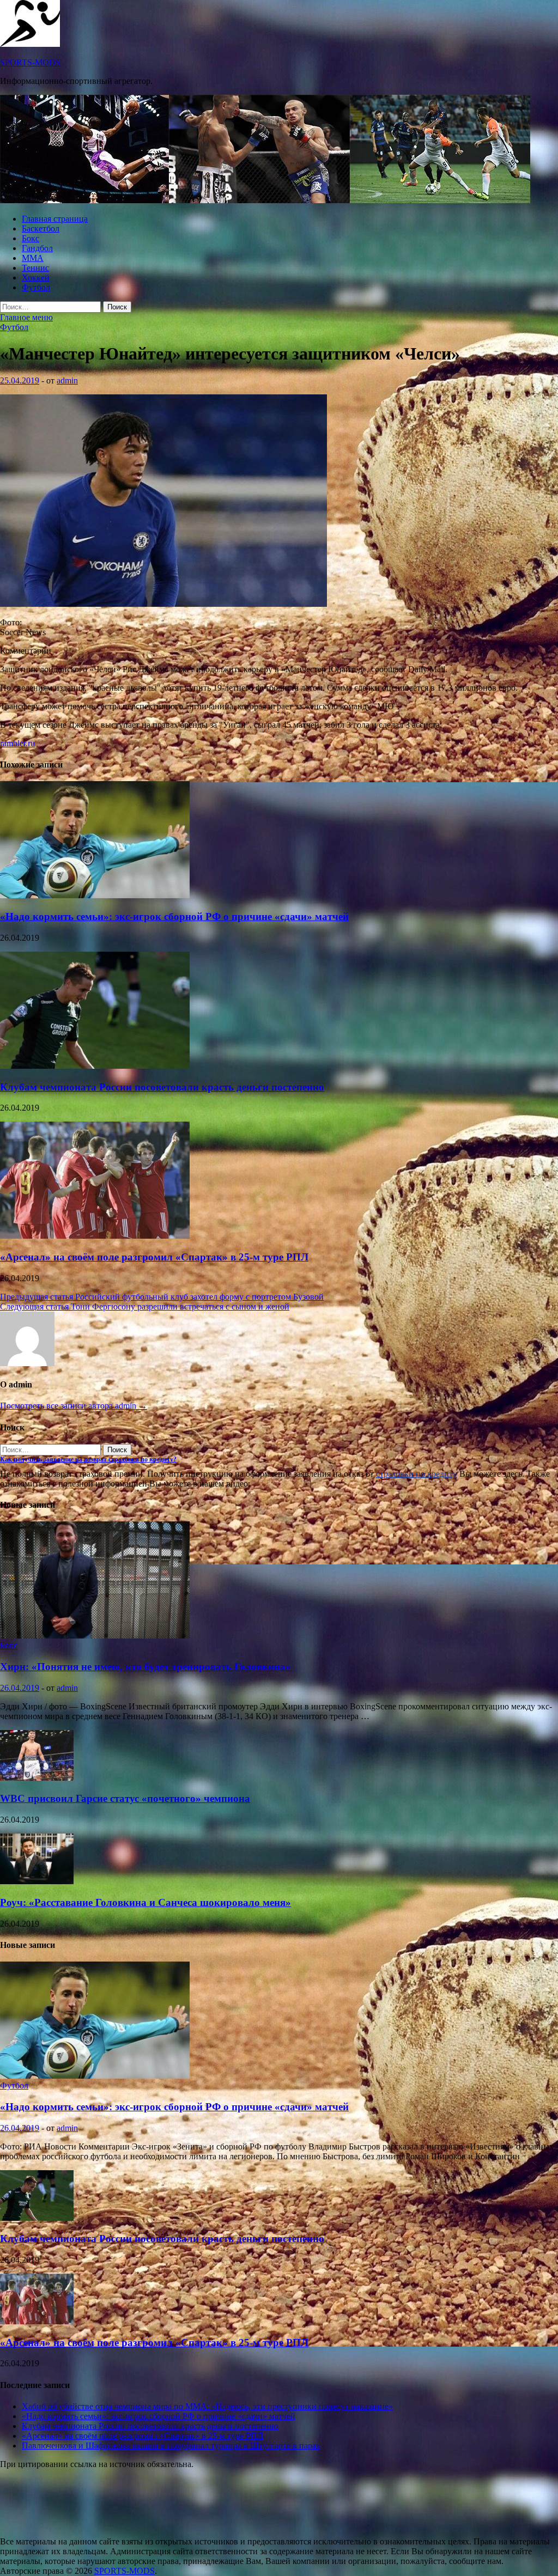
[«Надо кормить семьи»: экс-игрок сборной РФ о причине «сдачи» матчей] (95, 895)
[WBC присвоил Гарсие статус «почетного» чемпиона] (37, 1778)
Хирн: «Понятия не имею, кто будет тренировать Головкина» (145, 1667)
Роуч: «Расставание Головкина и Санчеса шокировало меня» (145, 1902)
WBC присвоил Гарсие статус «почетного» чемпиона (125, 1798)
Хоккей (36, 278)
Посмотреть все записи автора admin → (74, 1406)
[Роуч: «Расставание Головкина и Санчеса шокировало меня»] (37, 1881)
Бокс (31, 238)
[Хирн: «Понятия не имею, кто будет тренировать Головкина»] (95, 1636)
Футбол (36, 287)
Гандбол (37, 248)
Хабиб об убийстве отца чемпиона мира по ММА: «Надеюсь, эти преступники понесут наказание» (207, 2406)
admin (67, 380)
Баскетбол (41, 229)
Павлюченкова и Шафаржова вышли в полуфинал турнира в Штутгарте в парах (171, 2446)
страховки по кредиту (417, 1474)
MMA (33, 258)
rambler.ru (17, 743)
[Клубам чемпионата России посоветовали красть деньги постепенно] (95, 1066)
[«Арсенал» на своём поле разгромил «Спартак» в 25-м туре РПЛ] (95, 1236)
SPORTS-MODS (30, 62)
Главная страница (55, 219)
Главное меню (26, 317)
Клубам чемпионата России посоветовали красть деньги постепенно (162, 1087)
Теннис (35, 268)
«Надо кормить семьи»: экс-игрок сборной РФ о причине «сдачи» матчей (174, 916)
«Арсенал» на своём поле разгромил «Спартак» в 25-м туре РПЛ (154, 1257)
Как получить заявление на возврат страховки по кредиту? (88, 1459)
